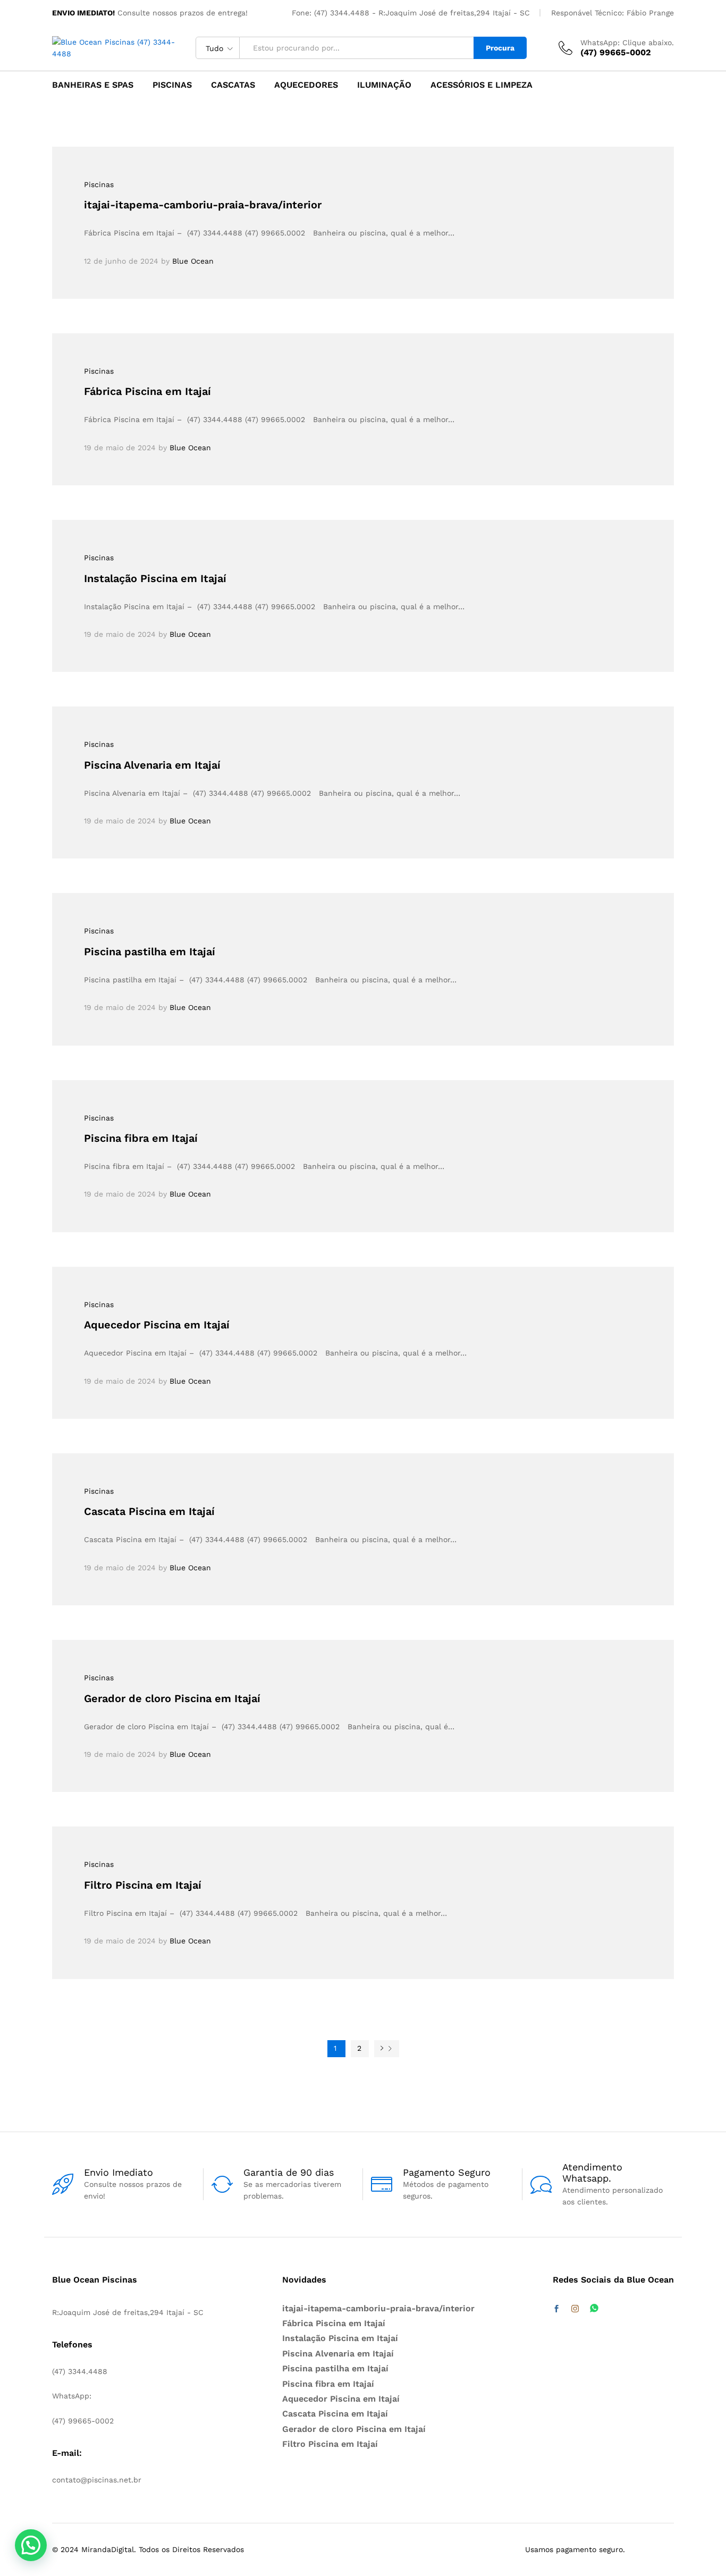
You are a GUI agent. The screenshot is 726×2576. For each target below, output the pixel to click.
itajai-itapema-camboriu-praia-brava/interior (203, 205)
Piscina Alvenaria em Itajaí (152, 765)
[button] (31, 2545)
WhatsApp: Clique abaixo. (627, 43)
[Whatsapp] (594, 2309)
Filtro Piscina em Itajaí (143, 1885)
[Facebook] (556, 2309)
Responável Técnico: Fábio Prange (613, 13)
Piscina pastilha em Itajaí (150, 952)
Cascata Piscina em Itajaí (149, 1511)
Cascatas (233, 85)
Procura (500, 48)
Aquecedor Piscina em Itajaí (157, 1325)
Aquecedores (306, 85)
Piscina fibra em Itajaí (141, 1138)
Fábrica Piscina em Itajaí (147, 391)
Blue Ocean (193, 261)
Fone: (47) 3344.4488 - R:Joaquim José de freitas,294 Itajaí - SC (411, 13)
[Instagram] (575, 2309)
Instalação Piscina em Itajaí (155, 578)
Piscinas (172, 85)
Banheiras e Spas (93, 85)
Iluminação (384, 85)
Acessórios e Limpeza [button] (482, 85)
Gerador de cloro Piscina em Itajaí (172, 1698)
